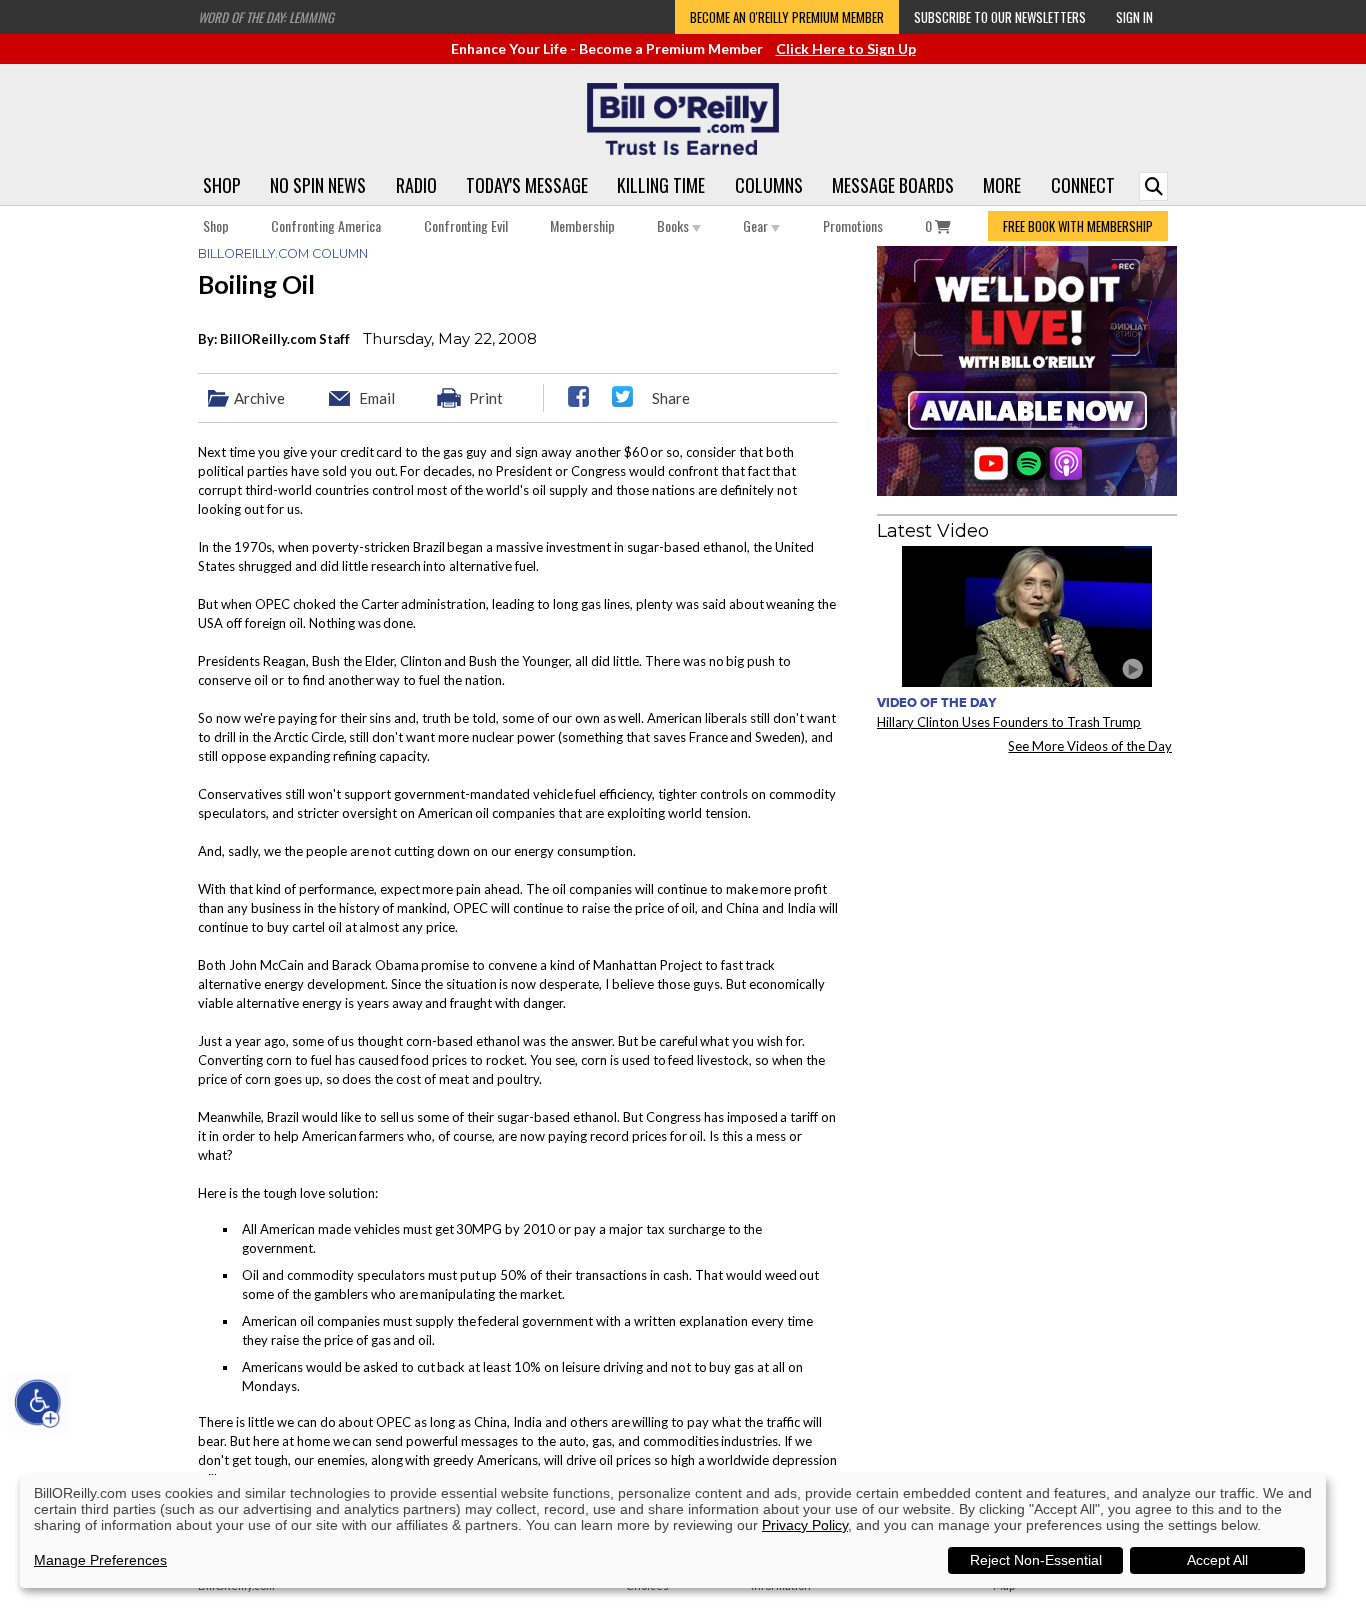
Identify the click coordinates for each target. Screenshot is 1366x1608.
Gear (757, 225)
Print (486, 398)
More (1002, 185)
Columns (769, 185)
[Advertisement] (1027, 894)
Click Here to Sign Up (846, 48)
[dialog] (673, 1531)
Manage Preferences (100, 1560)
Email (377, 398)
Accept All (1217, 1560)
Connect (1083, 185)
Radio (416, 185)
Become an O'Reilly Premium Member (787, 17)
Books (674, 225)
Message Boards (893, 185)
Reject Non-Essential (1036, 1560)
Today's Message (527, 185)
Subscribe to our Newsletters (1000, 17)
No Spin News (318, 185)
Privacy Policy (805, 1525)
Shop (222, 185)
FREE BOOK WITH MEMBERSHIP (1078, 226)
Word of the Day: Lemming (266, 17)
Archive (259, 398)
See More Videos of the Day (1090, 746)
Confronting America (326, 225)
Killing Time (661, 185)
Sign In (1134, 17)
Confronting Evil (466, 225)
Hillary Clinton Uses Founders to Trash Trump (1009, 722)
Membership (582, 225)
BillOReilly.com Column (283, 253)
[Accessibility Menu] (38, 1403)
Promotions (853, 225)
